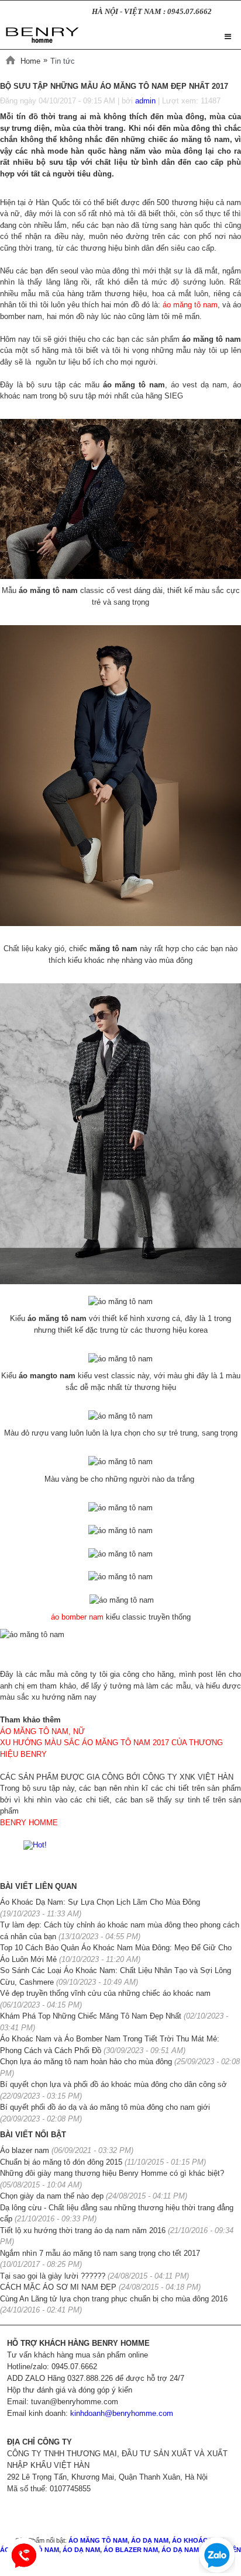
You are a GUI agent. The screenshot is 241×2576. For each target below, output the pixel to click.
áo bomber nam (77, 1617)
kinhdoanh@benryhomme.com (122, 2413)
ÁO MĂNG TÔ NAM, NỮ (42, 1731)
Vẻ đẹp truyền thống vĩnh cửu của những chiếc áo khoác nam (105, 1993)
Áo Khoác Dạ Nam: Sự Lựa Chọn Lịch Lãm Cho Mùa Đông (100, 1902)
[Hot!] (35, 1844)
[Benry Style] (42, 33)
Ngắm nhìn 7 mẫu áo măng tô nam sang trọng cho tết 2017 (100, 2253)
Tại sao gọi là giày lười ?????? (53, 2276)
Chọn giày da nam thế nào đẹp (52, 2196)
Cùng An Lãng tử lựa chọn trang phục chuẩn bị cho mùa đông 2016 (114, 2299)
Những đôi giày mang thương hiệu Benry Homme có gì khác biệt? (112, 2173)
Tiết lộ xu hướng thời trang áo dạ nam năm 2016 (83, 2230)
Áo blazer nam (25, 2150)
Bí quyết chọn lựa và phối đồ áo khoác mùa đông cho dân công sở (113, 2084)
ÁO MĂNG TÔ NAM (98, 2540)
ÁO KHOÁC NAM (198, 2540)
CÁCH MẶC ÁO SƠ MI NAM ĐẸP (59, 2287)
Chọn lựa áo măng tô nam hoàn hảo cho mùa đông (86, 2062)
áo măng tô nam (190, 305)
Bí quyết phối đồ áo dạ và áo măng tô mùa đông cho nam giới (105, 2107)
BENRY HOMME (29, 1823)
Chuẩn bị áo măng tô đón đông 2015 (61, 2162)
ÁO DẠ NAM (149, 2540)
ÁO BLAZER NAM (131, 2550)
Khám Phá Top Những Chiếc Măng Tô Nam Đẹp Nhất (92, 2016)
